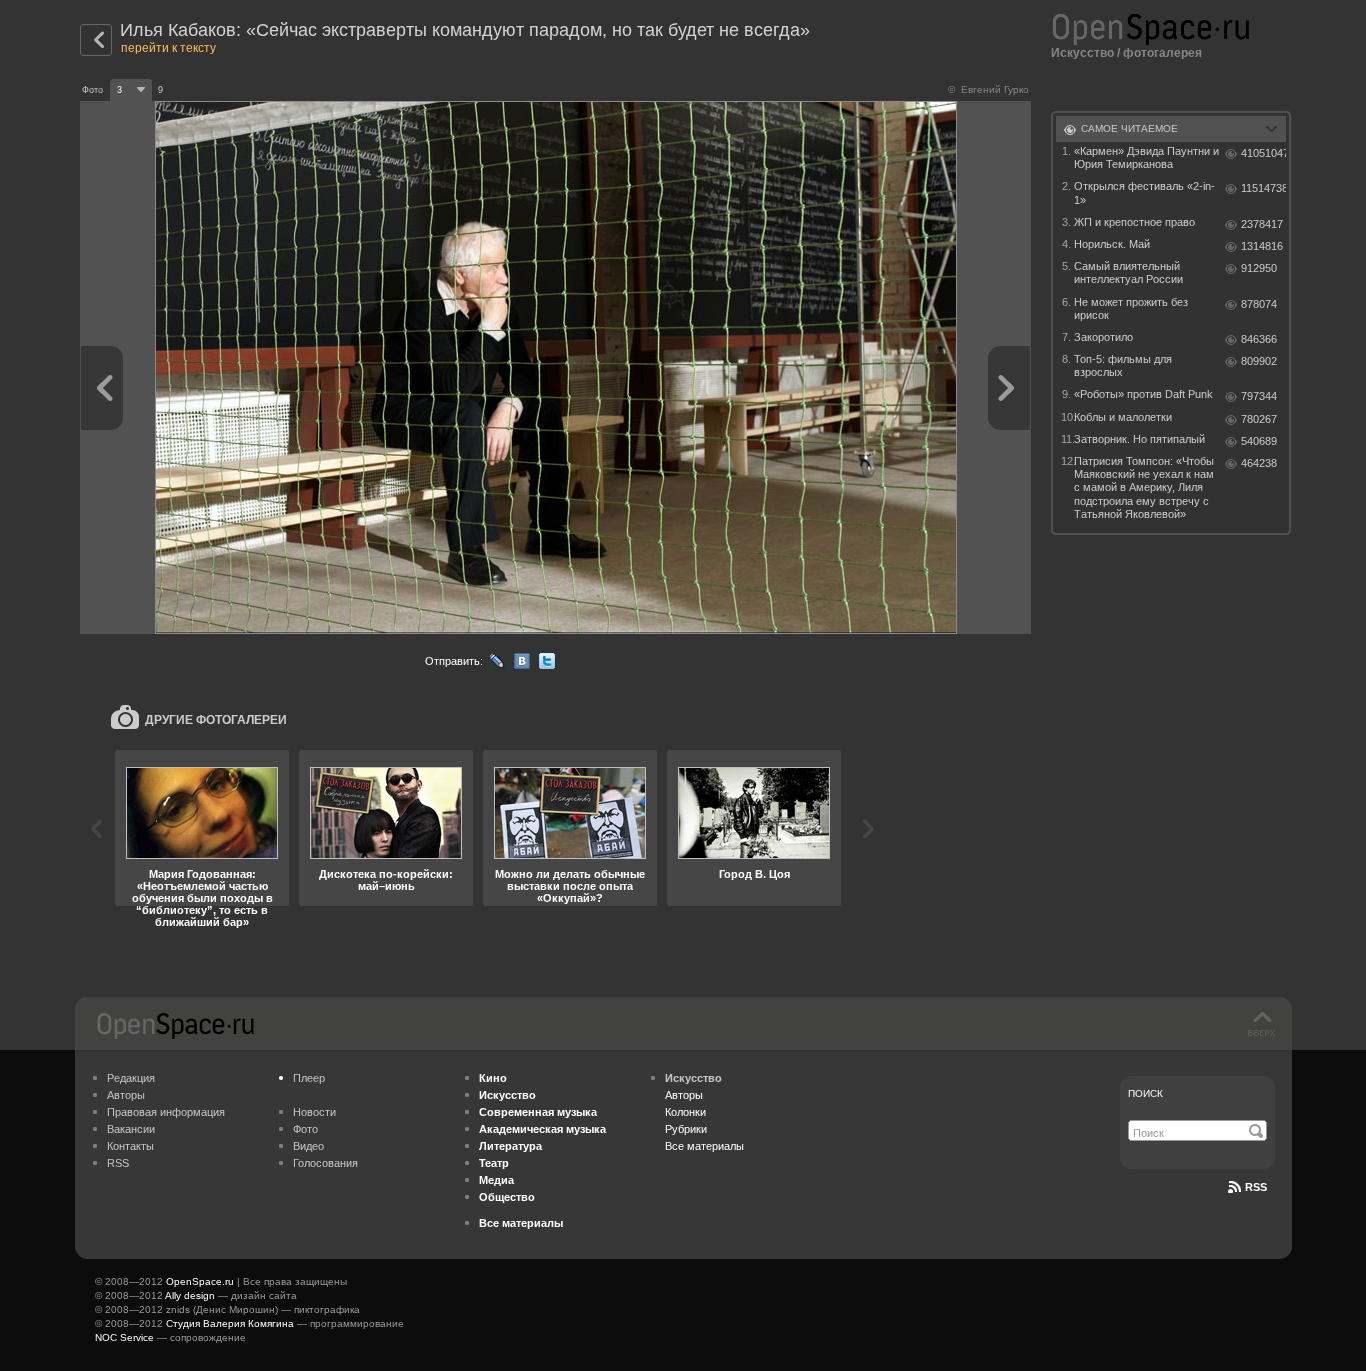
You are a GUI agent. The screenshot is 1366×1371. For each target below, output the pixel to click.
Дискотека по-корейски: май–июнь (386, 880)
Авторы (126, 1095)
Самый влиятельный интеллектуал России (1128, 272)
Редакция (131, 1078)
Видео (308, 1146)
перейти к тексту (168, 48)
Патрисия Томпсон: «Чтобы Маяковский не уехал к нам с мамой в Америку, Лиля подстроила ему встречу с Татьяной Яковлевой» (1144, 487)
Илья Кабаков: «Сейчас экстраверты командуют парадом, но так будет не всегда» (465, 30)
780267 (1259, 419)
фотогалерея (1162, 53)
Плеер (309, 1078)
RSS (118, 1163)
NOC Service (124, 1337)
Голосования (325, 1163)
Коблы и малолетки (1123, 417)
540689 (1259, 441)
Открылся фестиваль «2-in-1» (1144, 192)
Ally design (190, 1295)
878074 (1259, 304)
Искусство (1082, 53)
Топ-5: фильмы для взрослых (1123, 365)
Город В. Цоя (754, 874)
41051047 (1263, 153)
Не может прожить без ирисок (1131, 308)
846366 (1259, 339)
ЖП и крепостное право (1134, 222)
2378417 (1262, 224)
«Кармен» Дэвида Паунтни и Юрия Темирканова (1146, 157)
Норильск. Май (1112, 244)
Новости (314, 1112)
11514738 (1263, 188)
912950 (1259, 268)
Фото (305, 1129)
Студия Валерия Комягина (230, 1323)
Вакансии (131, 1129)
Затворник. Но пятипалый (1139, 439)
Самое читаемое (1129, 128)
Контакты (130, 1146)
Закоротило (1103, 337)
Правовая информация (166, 1112)
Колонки (685, 1112)
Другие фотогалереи (216, 720)
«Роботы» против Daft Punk (1143, 394)
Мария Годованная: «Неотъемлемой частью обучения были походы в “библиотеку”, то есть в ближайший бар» (202, 898)
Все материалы (704, 1146)
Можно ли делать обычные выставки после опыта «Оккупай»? (570, 886)
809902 (1259, 361)
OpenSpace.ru (200, 1281)
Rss (1256, 1187)
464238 (1259, 463)
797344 (1259, 396)
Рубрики (686, 1129)
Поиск (1145, 1093)
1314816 (1262, 246)
